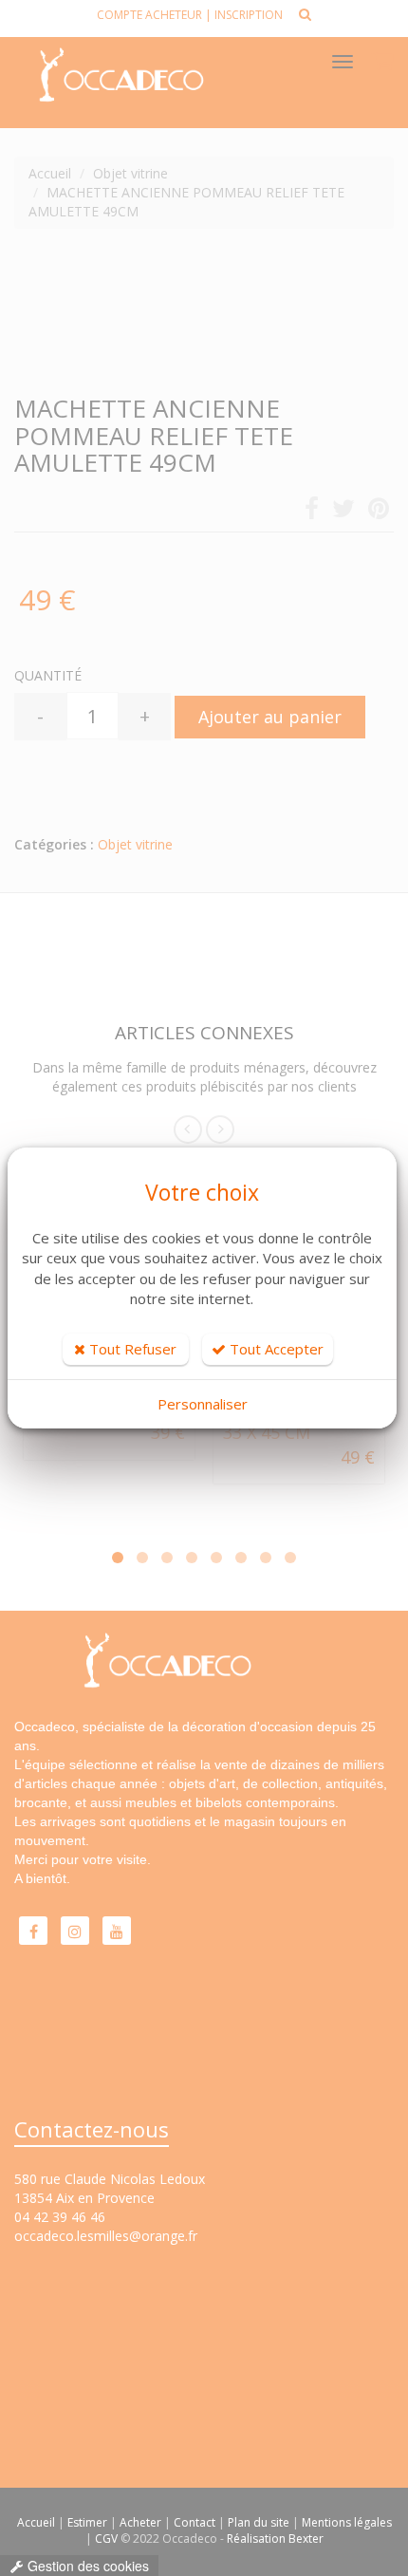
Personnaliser (203, 1404)
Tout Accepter (275, 1349)
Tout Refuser (131, 1349)
